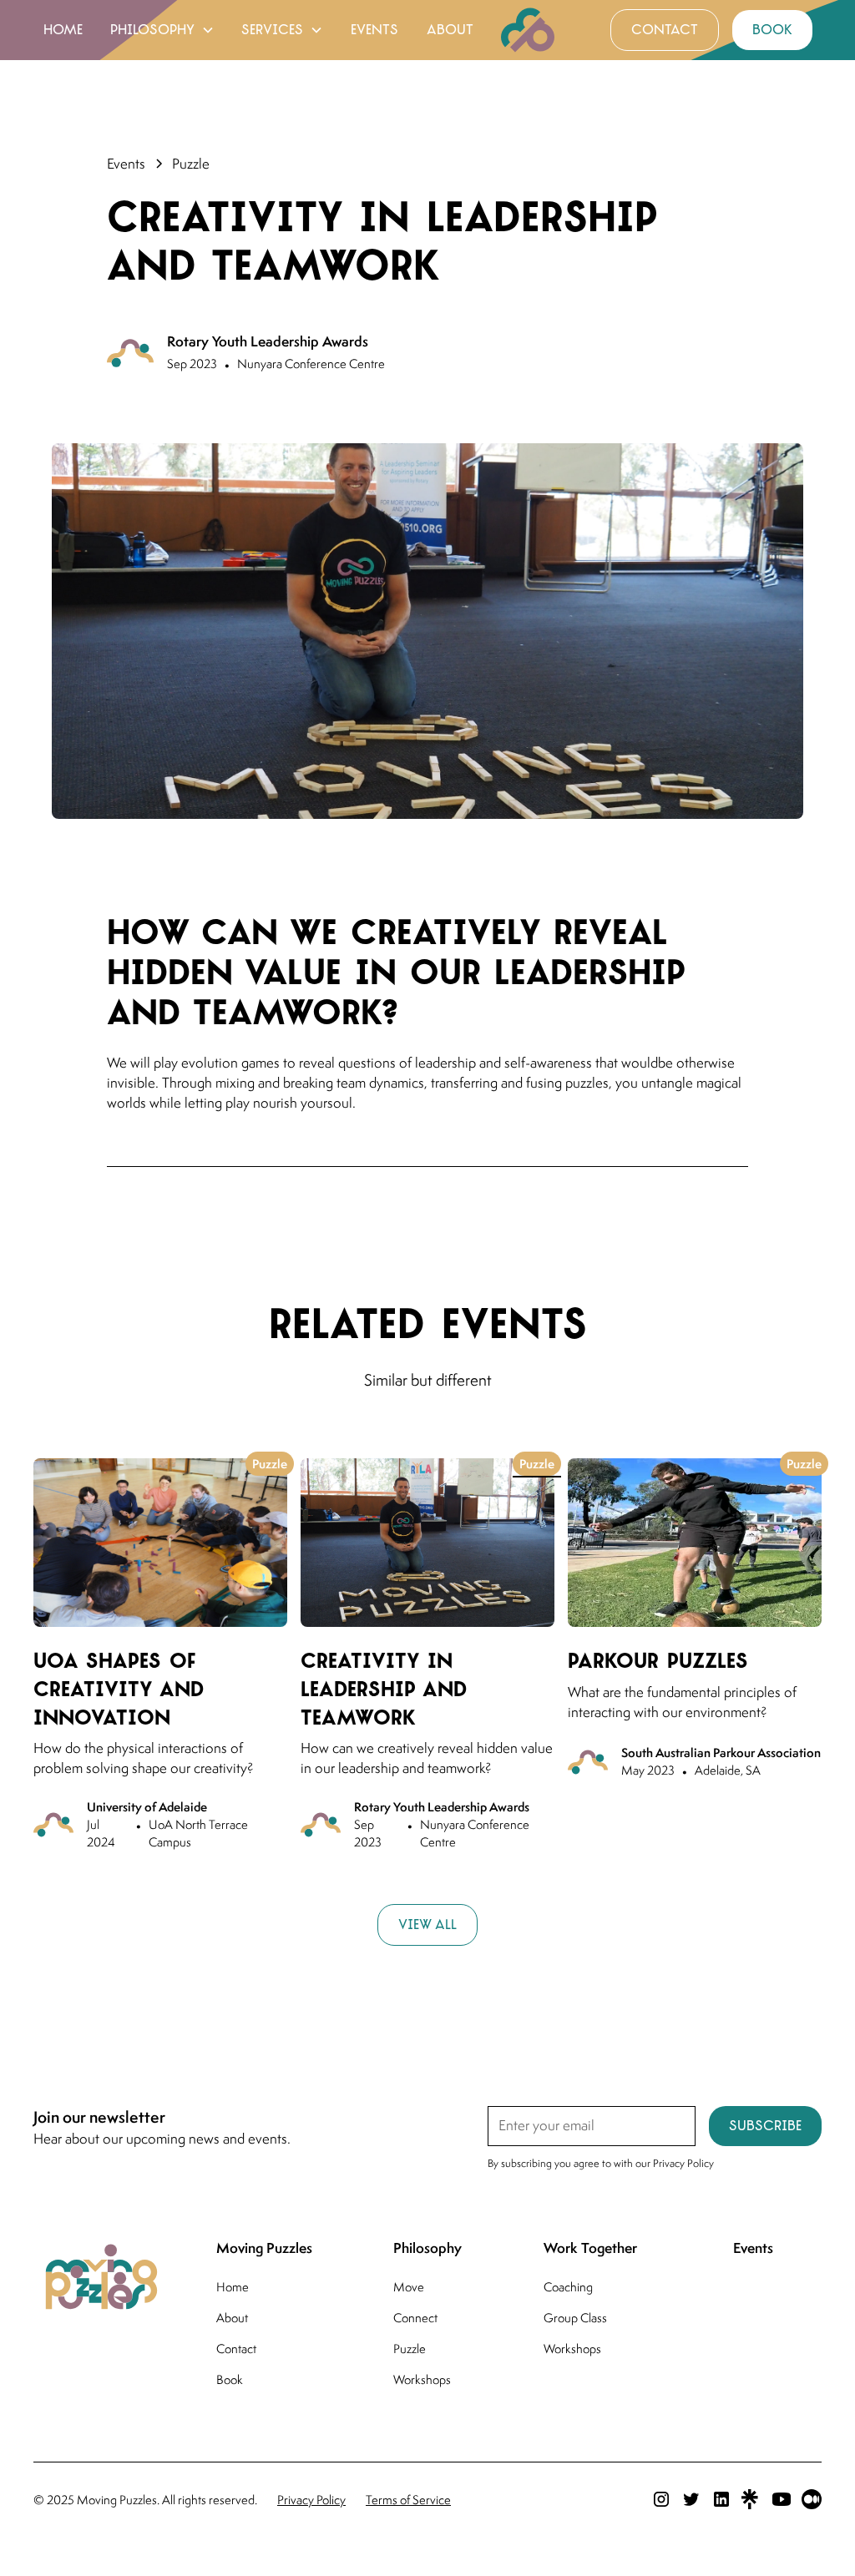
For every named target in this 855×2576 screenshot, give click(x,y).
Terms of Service (408, 2500)
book (772, 30)
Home (233, 2287)
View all (427, 1924)
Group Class (575, 2318)
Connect (415, 2318)
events (374, 30)
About (232, 2318)
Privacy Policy (311, 2500)
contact (665, 30)
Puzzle (410, 2349)
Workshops (422, 2379)
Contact (236, 2349)
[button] (162, 30)
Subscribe (765, 2126)
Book (230, 2379)
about (450, 30)
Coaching (568, 2287)
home (63, 30)
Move (409, 2287)
